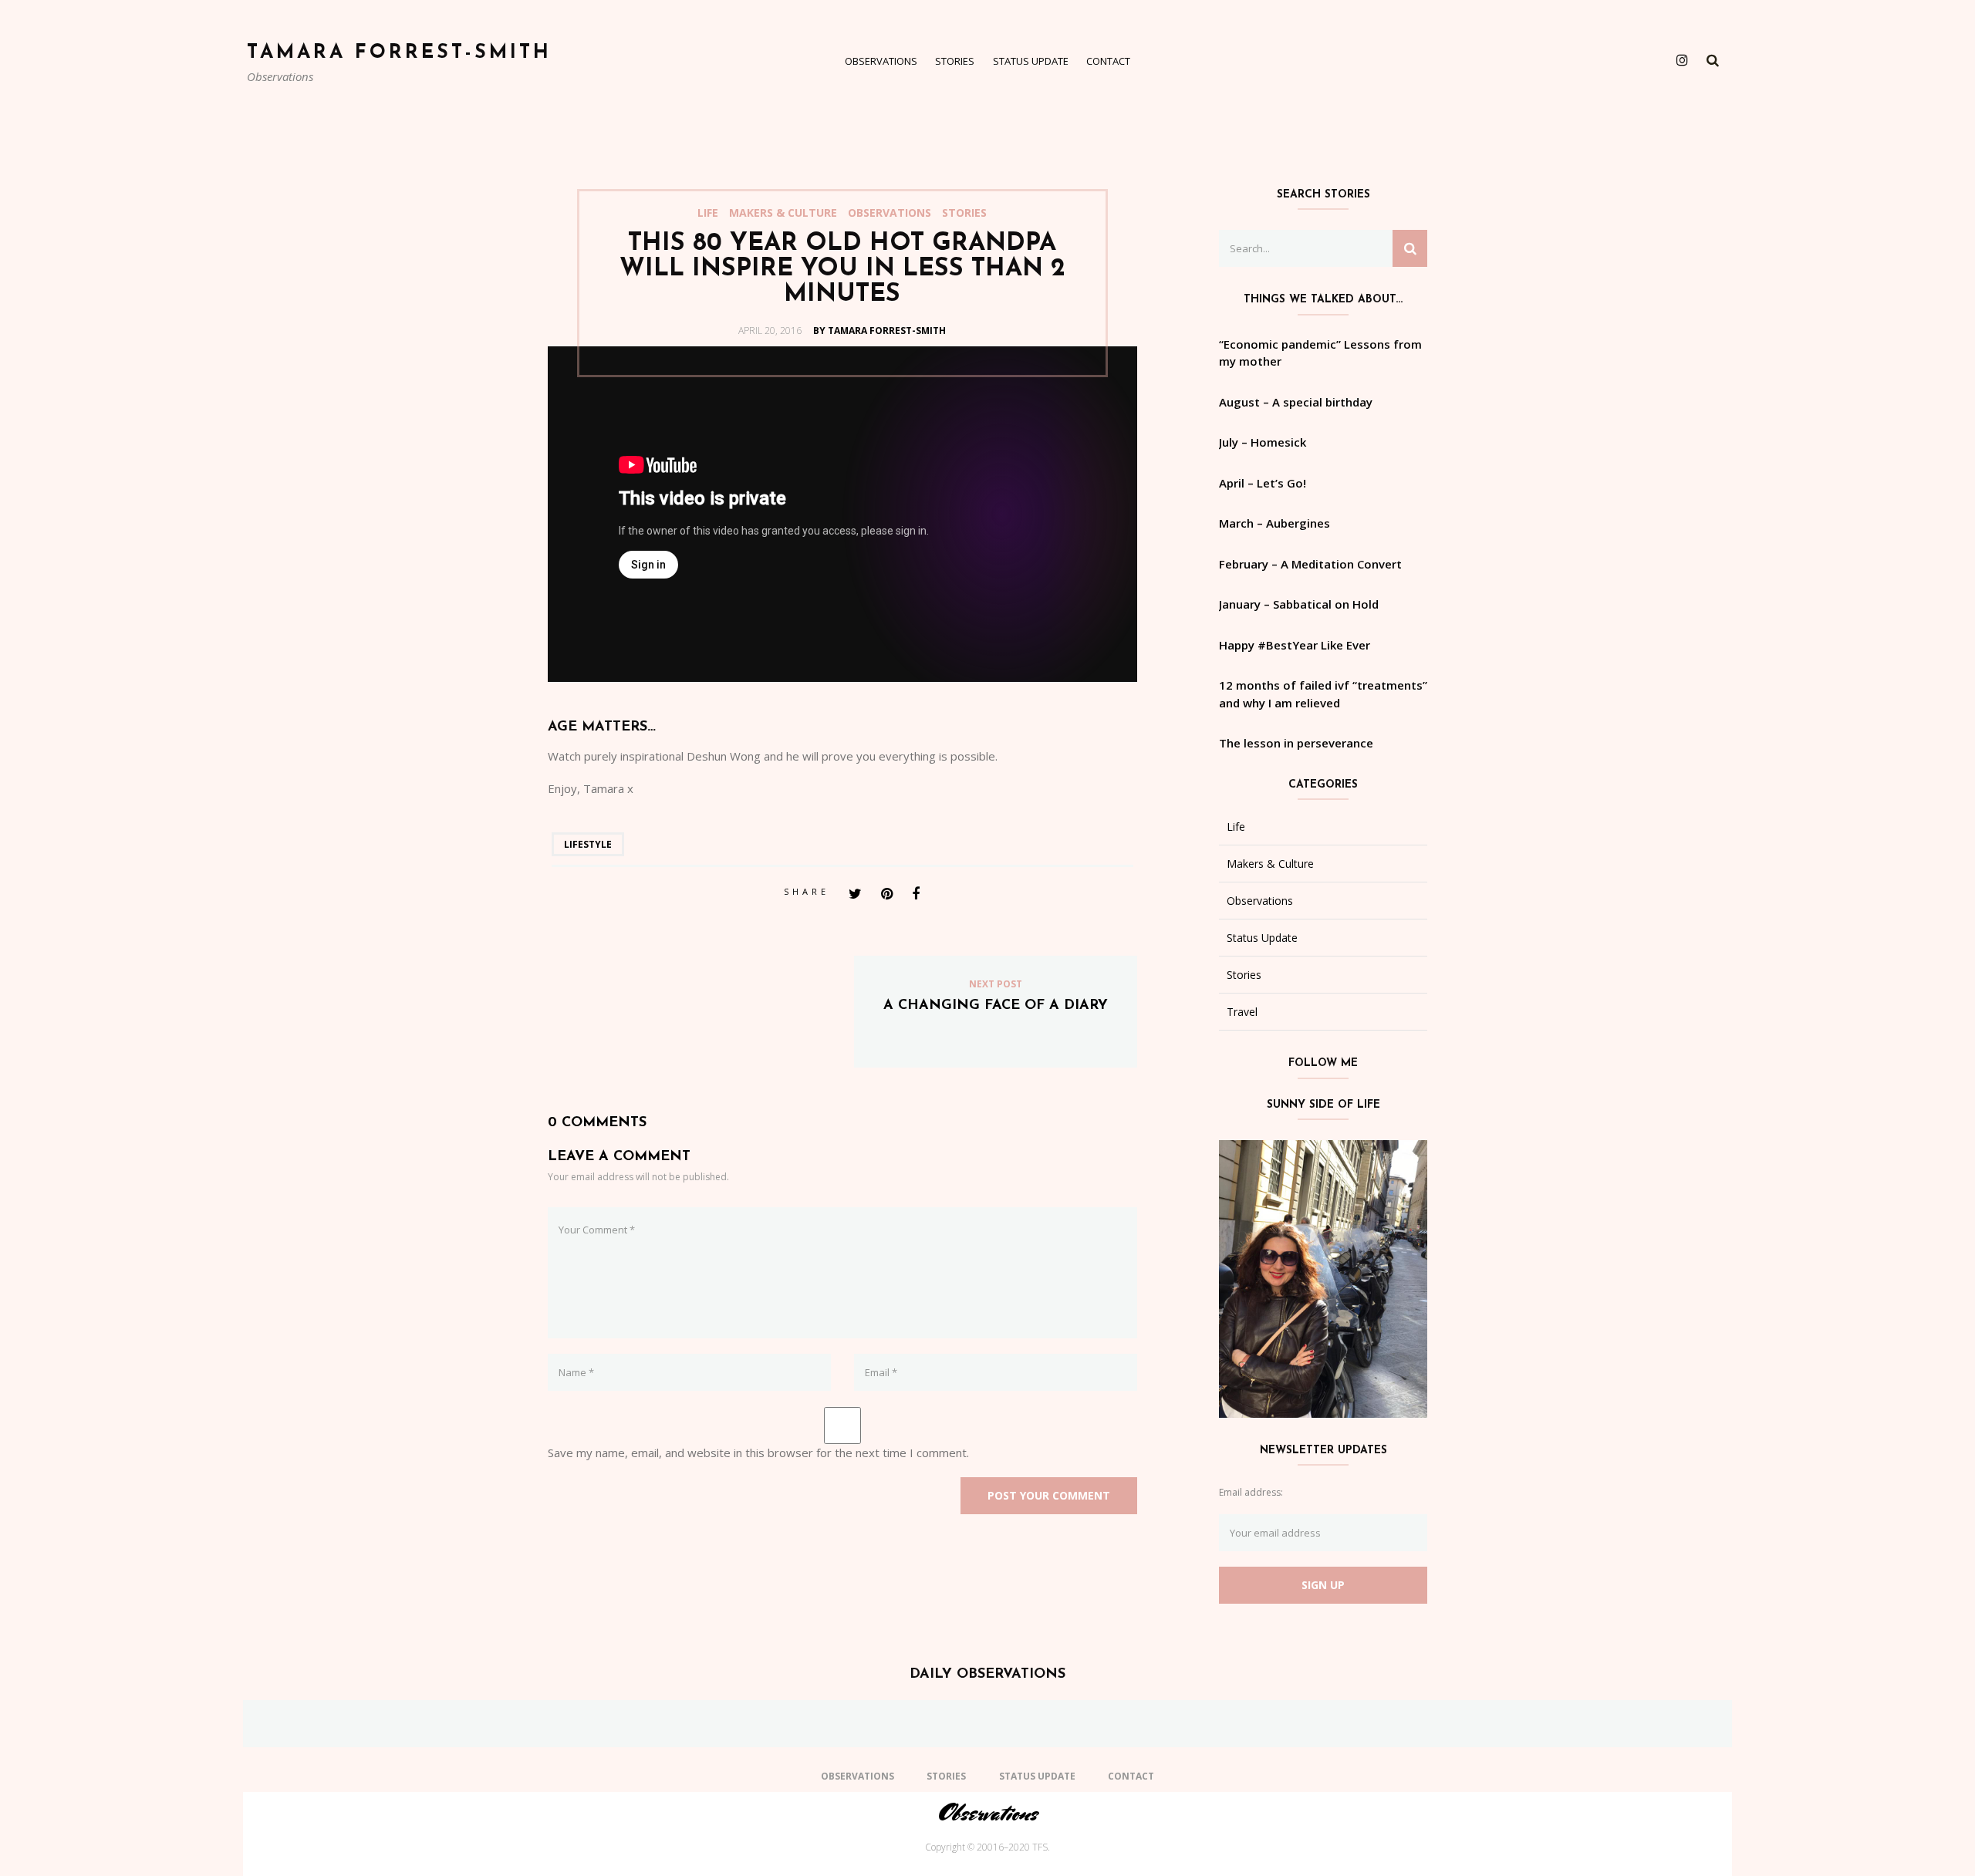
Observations (881, 61)
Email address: (1251, 1492)
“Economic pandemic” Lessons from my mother (1320, 353)
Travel (1242, 1012)
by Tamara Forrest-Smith (879, 331)
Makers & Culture (783, 213)
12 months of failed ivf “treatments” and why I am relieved (1323, 694)
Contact (1108, 61)
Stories (955, 61)
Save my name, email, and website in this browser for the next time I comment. (758, 1453)
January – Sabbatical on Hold (1299, 604)
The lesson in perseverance (1296, 743)
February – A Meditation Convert (1310, 564)
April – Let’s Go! (1263, 483)
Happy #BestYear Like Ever (1295, 645)
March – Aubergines (1274, 523)
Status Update (1031, 61)
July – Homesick (1263, 442)
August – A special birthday (1296, 402)
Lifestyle (588, 844)
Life (708, 213)
